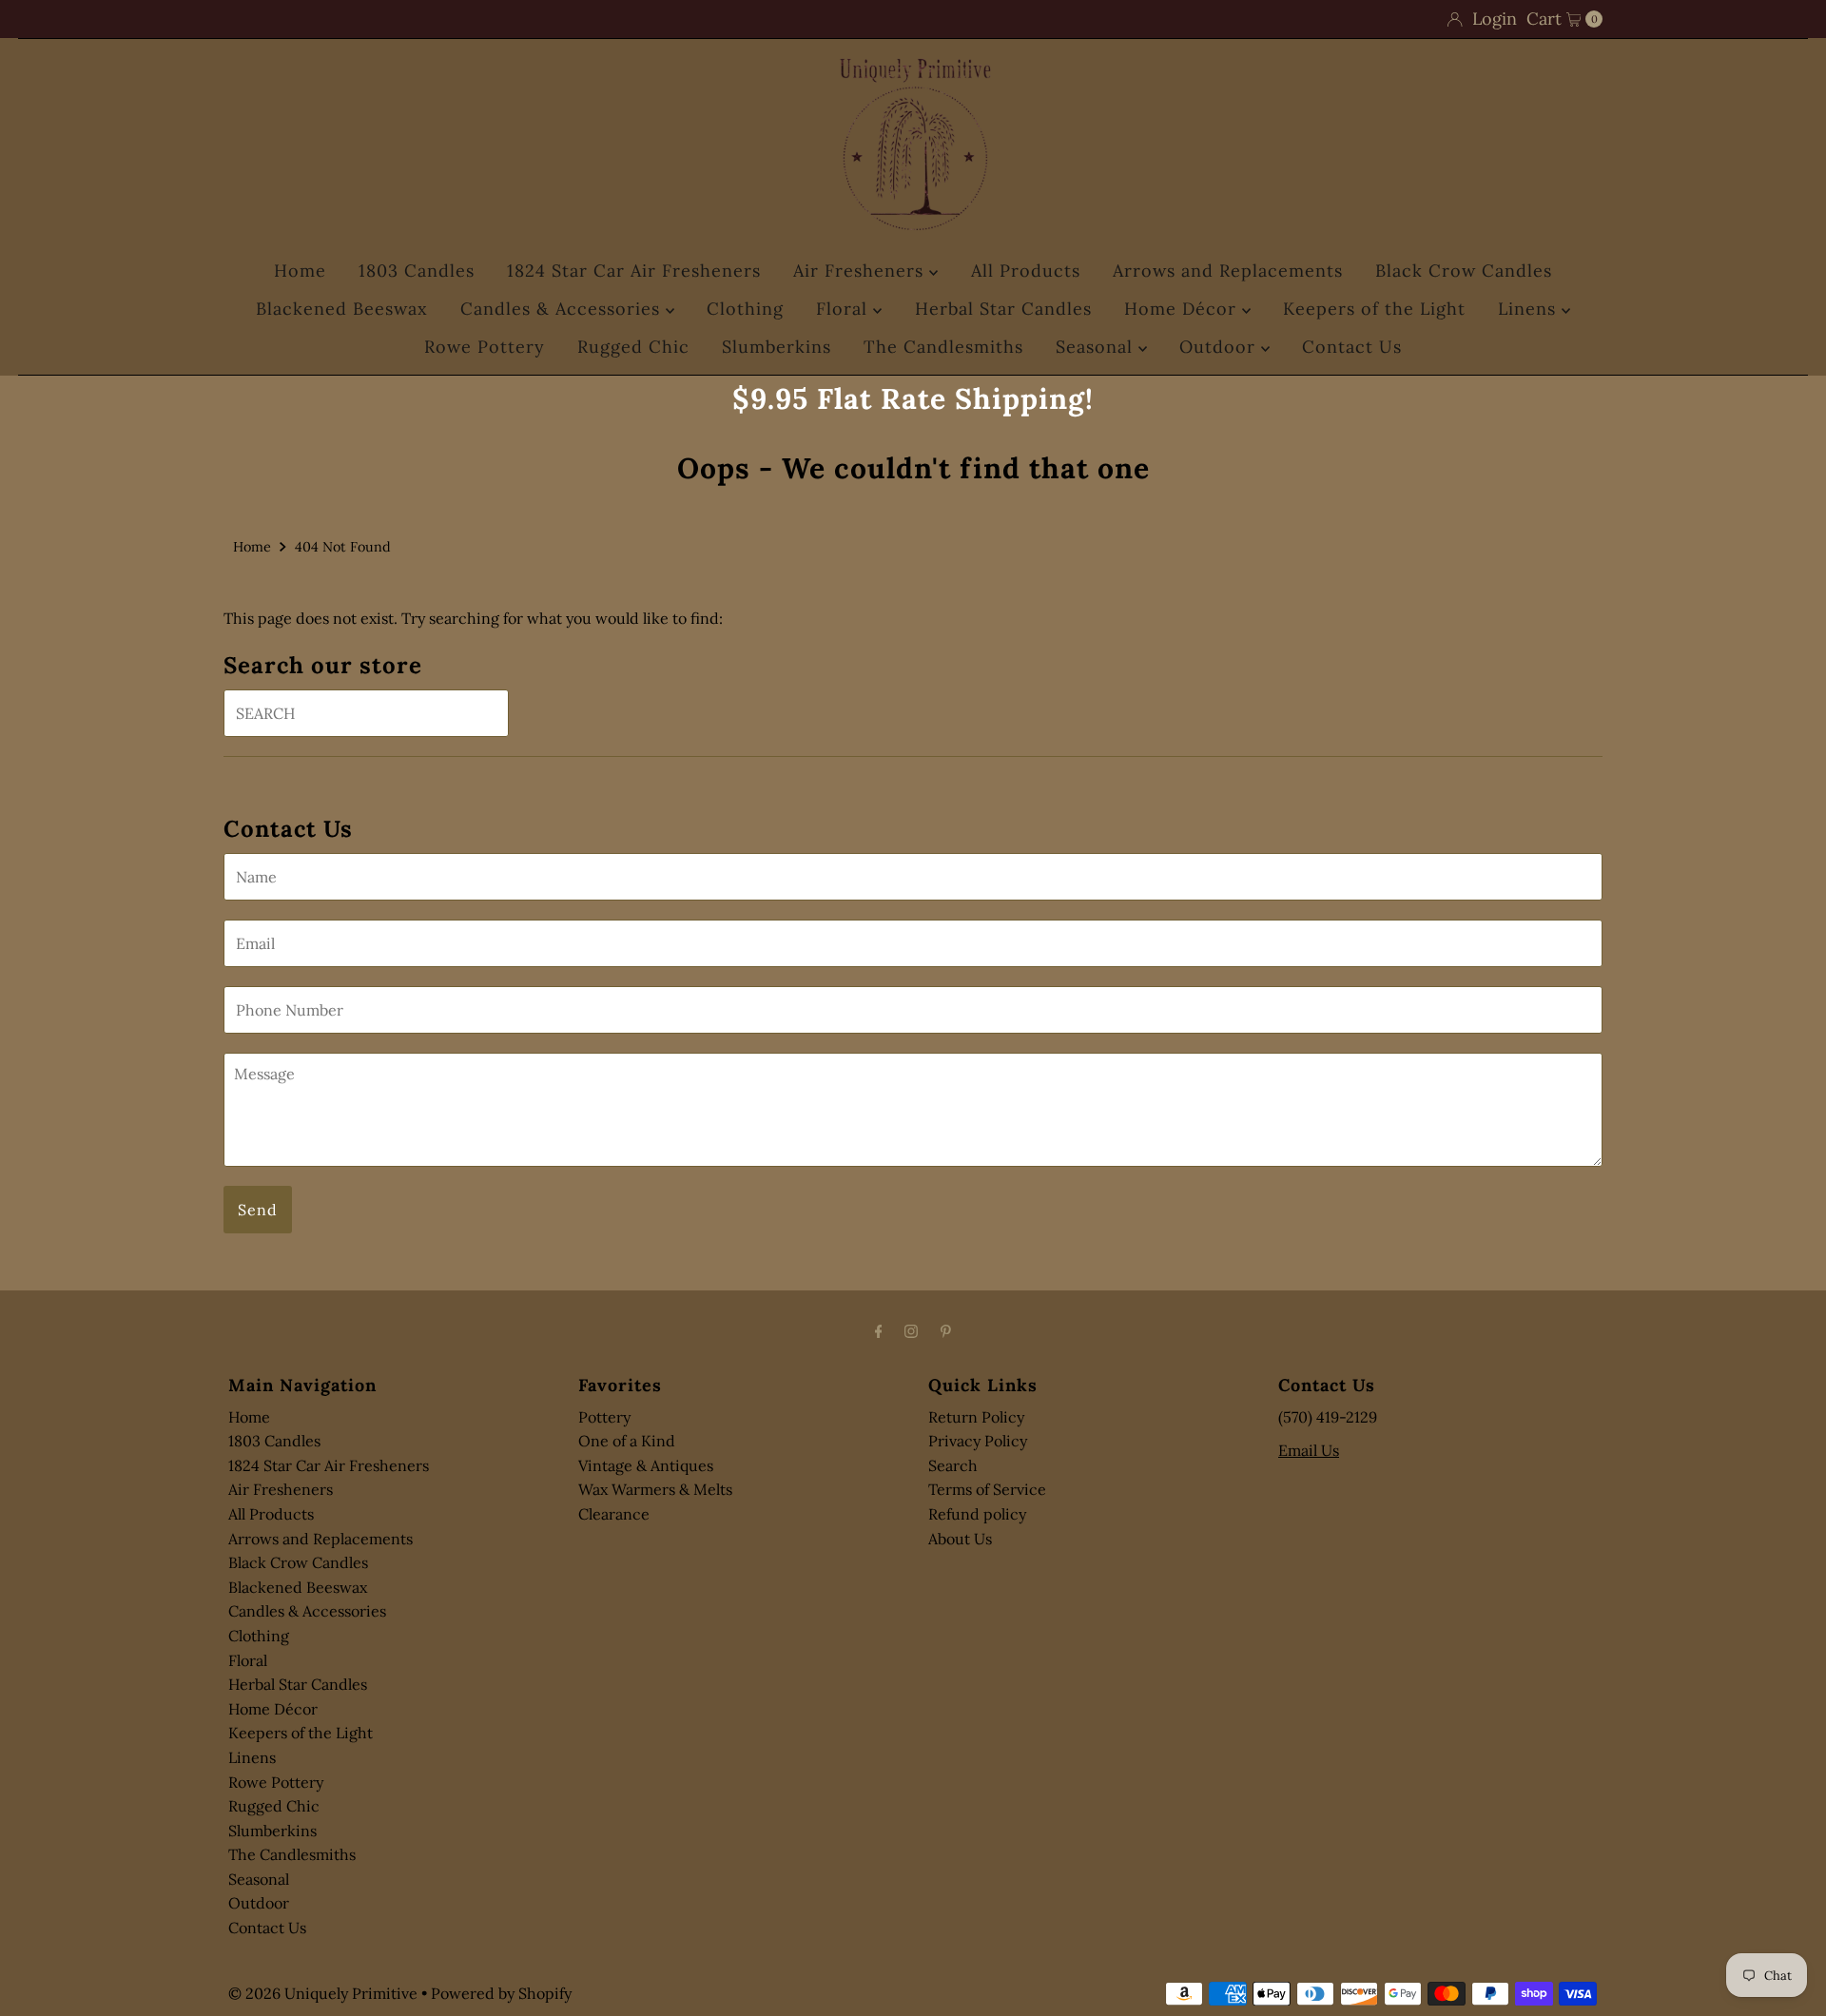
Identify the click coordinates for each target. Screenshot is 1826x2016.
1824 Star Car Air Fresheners (634, 271)
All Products (1026, 271)
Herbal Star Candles (1003, 309)
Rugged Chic (633, 347)
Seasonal (1097, 347)
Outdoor (1220, 347)
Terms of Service (987, 1489)
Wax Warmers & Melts (655, 1489)
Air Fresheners (861, 271)
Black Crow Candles (1464, 271)
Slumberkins (777, 347)
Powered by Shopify (501, 1993)
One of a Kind (627, 1441)
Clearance (614, 1514)
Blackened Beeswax (342, 309)
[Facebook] (879, 1331)
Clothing (745, 309)
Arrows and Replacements (1228, 271)
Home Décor (1183, 309)
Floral (845, 309)
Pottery (604, 1417)
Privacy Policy (978, 1441)
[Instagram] (911, 1331)
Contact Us (1352, 347)
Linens (1530, 309)
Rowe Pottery (485, 347)
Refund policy (977, 1514)
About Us (960, 1539)
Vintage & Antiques (646, 1465)
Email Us (1309, 1450)
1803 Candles (417, 271)
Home (300, 271)
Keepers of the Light (1374, 309)
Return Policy (976, 1417)
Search (953, 1465)
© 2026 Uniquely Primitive (323, 1993)
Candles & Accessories (563, 309)
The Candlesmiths (943, 347)
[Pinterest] (946, 1331)
